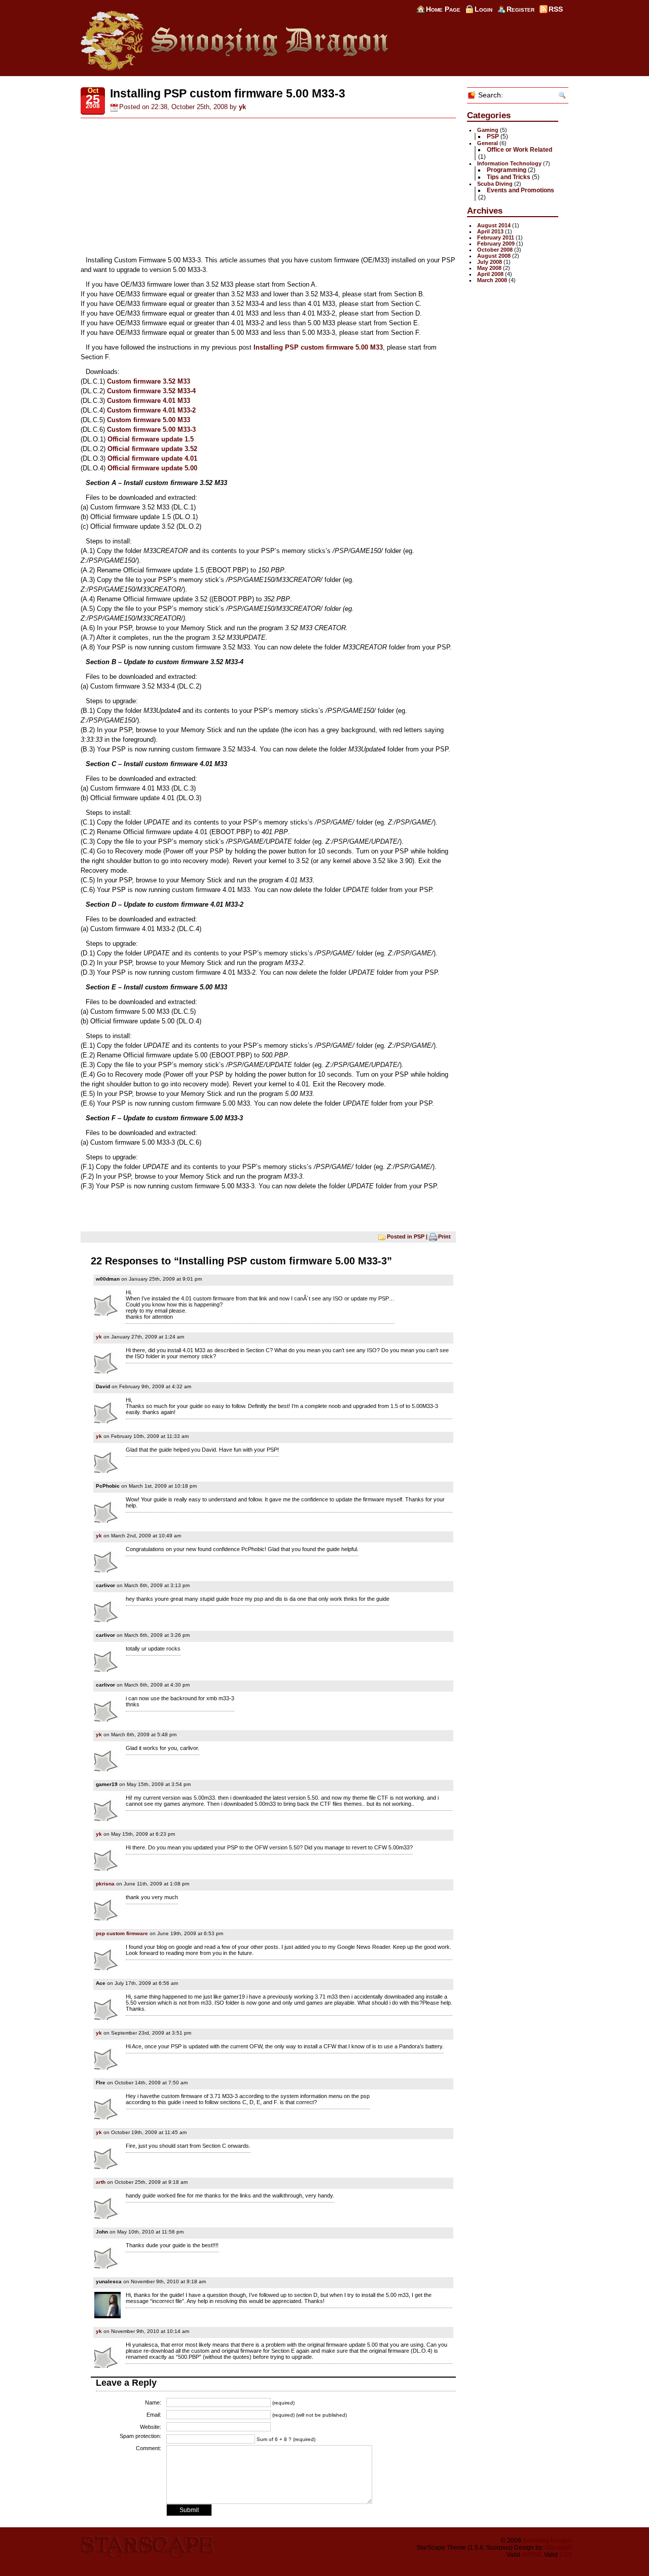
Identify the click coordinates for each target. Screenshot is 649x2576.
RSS (556, 9)
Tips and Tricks (509, 177)
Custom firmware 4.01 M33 (149, 401)
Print (444, 1236)
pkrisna (105, 1884)
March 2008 (492, 280)
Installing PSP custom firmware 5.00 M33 (318, 347)
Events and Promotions (520, 190)
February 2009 (496, 244)
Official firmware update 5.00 (152, 468)
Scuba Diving (495, 184)
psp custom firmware (122, 1933)
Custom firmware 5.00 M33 (149, 420)
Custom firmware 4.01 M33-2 (151, 410)
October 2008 (495, 250)
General (488, 143)
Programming (507, 170)
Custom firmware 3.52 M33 (149, 381)
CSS (566, 2555)
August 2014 (494, 225)
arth (101, 2182)
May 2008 (489, 268)
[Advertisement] (268, 187)
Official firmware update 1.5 (151, 439)
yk (242, 107)
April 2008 (490, 274)
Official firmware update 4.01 (152, 458)
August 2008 (494, 256)
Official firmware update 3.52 (152, 449)
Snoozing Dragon (547, 2540)
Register (520, 9)
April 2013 (490, 231)
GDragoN (558, 2548)
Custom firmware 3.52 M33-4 (151, 391)
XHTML (532, 2555)
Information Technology (509, 163)
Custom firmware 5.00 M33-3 (151, 430)
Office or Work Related (519, 150)
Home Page (443, 9)
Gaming (488, 130)
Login (483, 9)
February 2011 (496, 237)
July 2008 (490, 262)
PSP (419, 1236)
